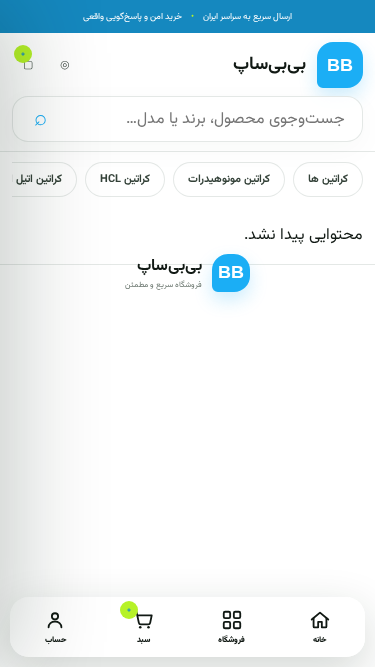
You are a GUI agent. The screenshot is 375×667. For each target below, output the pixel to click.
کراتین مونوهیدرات (229, 179)
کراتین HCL (125, 179)
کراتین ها (328, 179)
